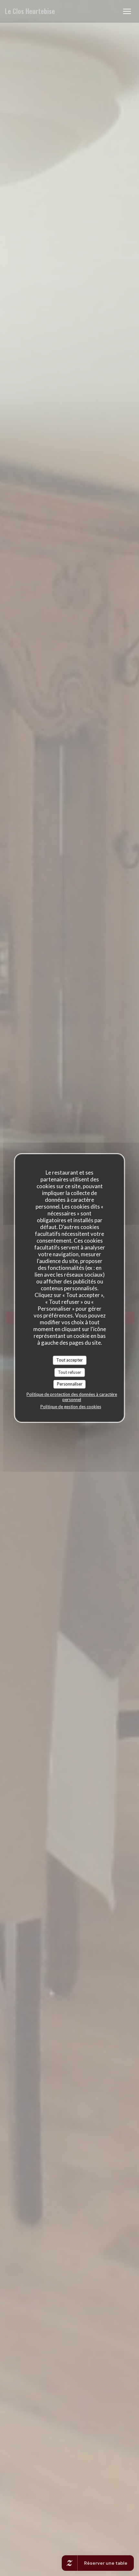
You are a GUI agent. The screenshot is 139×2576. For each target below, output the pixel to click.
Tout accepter (69, 1360)
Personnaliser (70, 1384)
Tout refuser (69, 1372)
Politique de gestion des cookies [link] (71, 1407)
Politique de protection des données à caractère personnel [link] (72, 1397)
